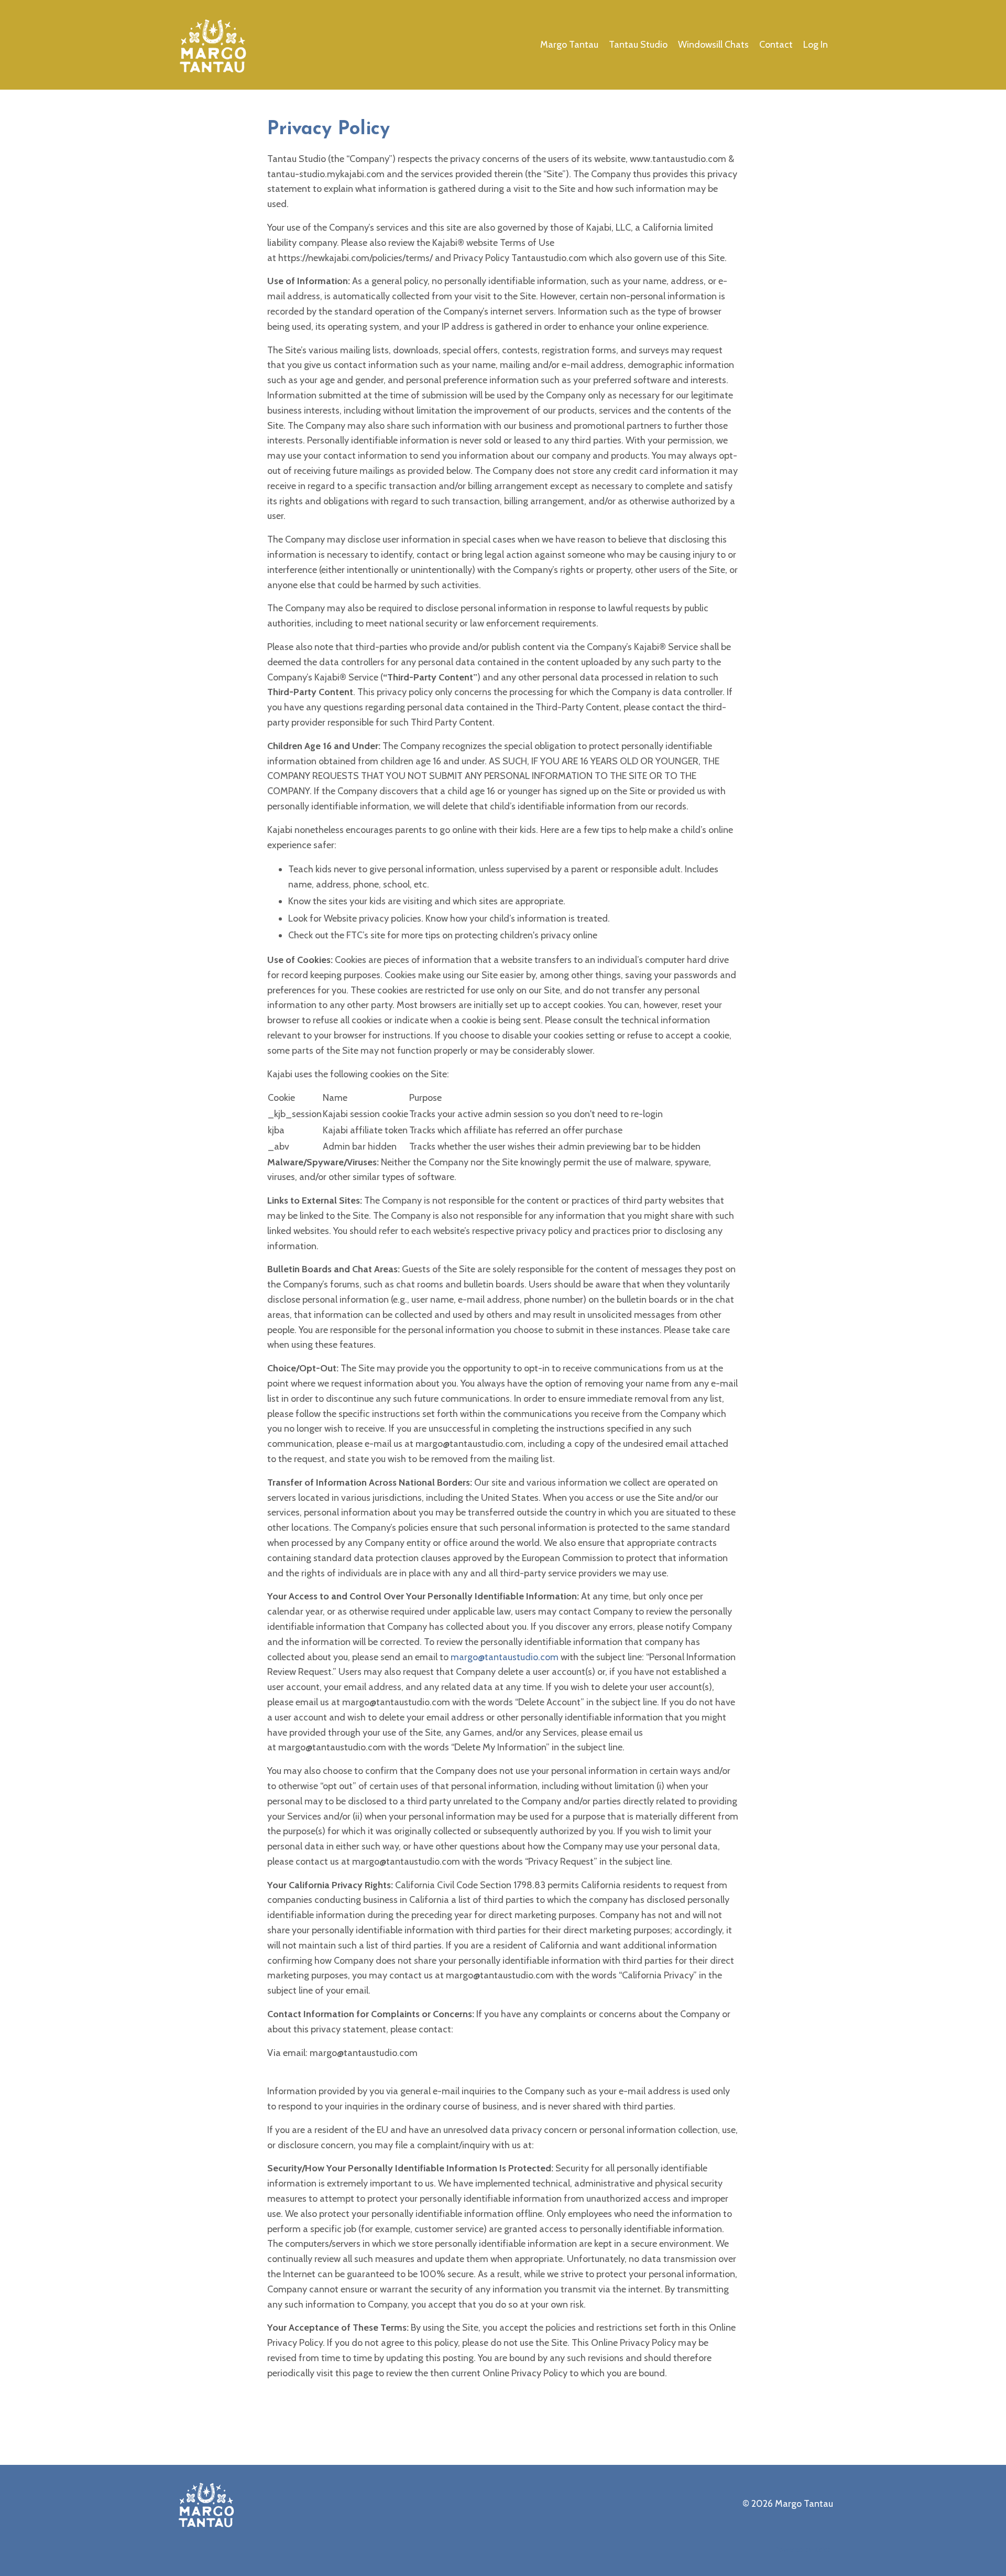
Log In (816, 45)
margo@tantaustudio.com (505, 1657)
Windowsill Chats (713, 45)
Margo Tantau (569, 45)
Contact (776, 45)
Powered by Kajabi (804, 2549)
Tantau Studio (638, 45)
